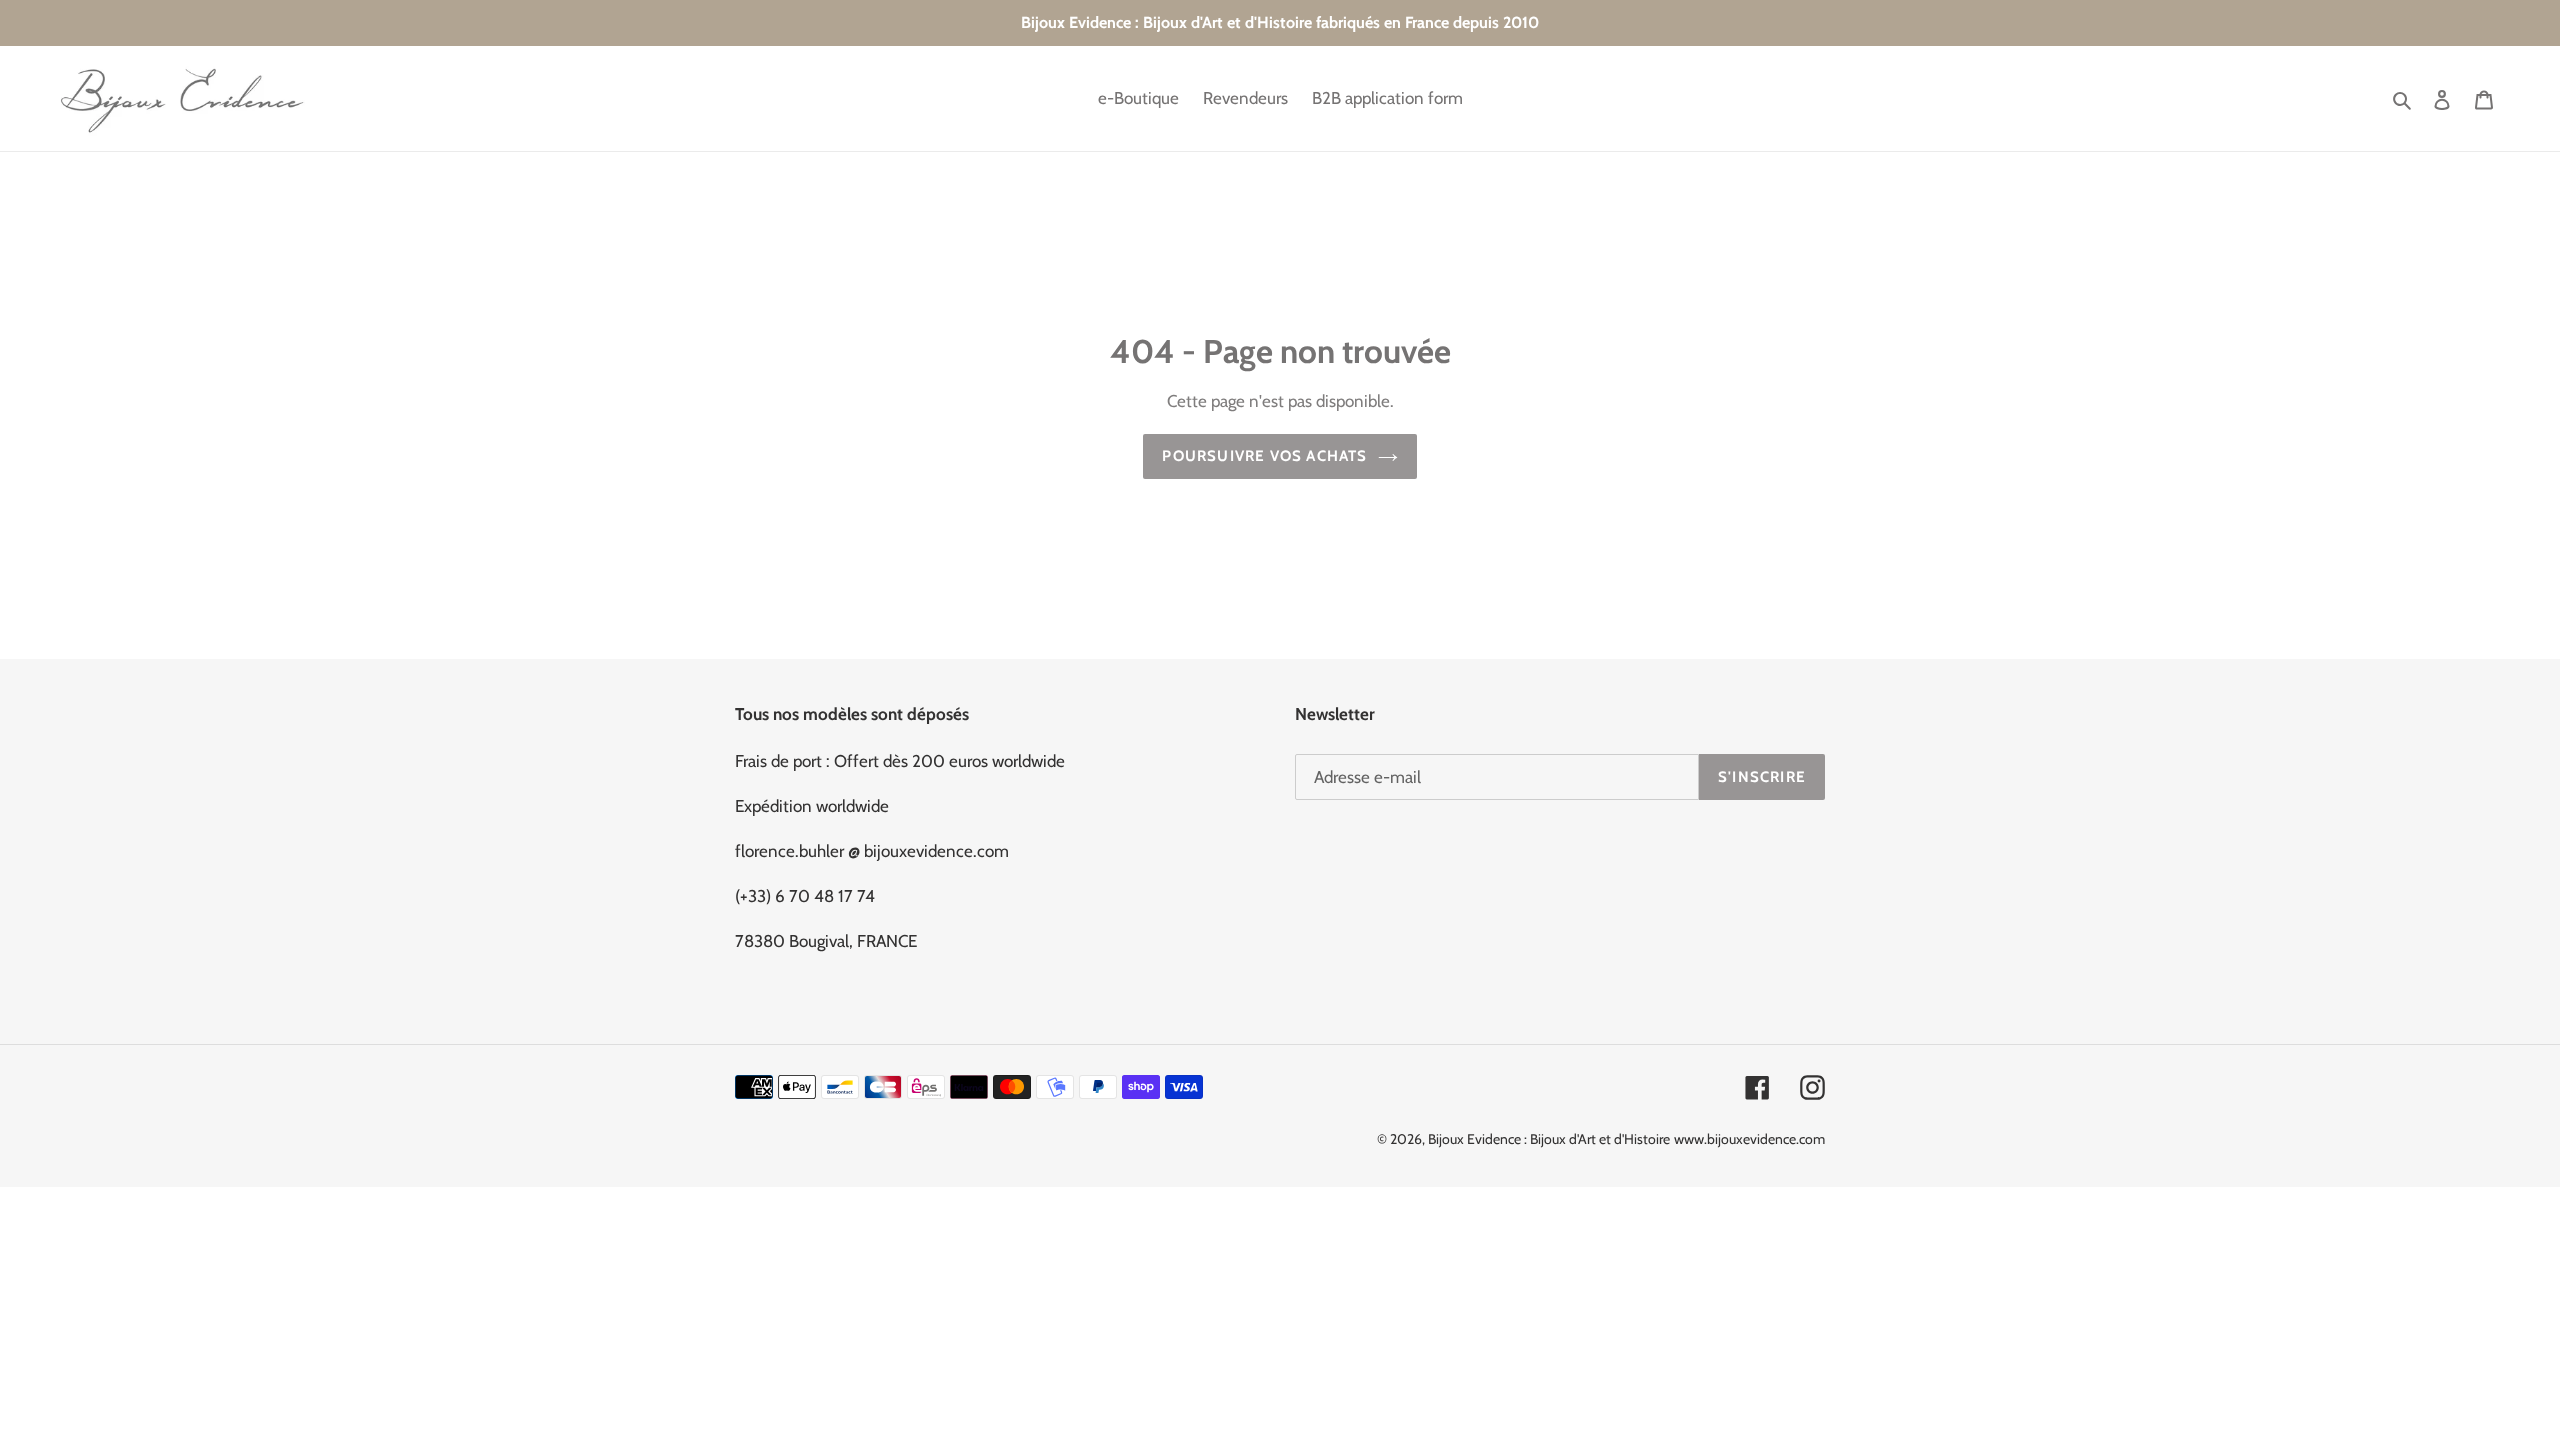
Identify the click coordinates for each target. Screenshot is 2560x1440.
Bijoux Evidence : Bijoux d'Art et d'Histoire (1549, 1139)
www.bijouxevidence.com (1749, 1139)
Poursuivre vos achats (1264, 456)
